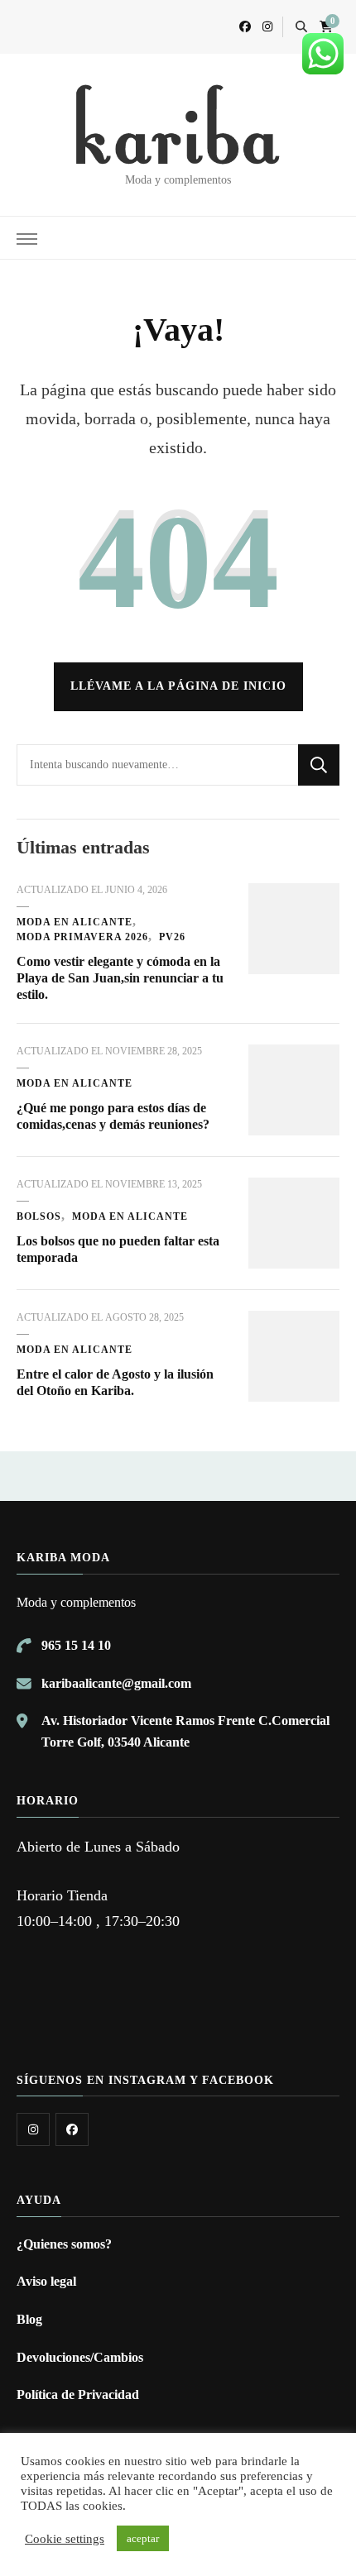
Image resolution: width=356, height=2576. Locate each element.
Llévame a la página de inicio (178, 686)
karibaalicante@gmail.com (116, 1683)
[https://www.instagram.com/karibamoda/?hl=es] (33, 2129)
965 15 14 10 (76, 1645)
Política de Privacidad (78, 2394)
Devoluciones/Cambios (80, 2357)
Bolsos (39, 1216)
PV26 (172, 937)
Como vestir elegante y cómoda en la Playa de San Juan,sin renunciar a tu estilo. (120, 978)
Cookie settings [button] (65, 2539)
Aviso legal (46, 2281)
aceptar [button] (143, 2538)
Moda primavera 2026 (82, 937)
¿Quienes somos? (64, 2244)
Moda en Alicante (75, 922)
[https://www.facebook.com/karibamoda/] (72, 2129)
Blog (29, 2319)
